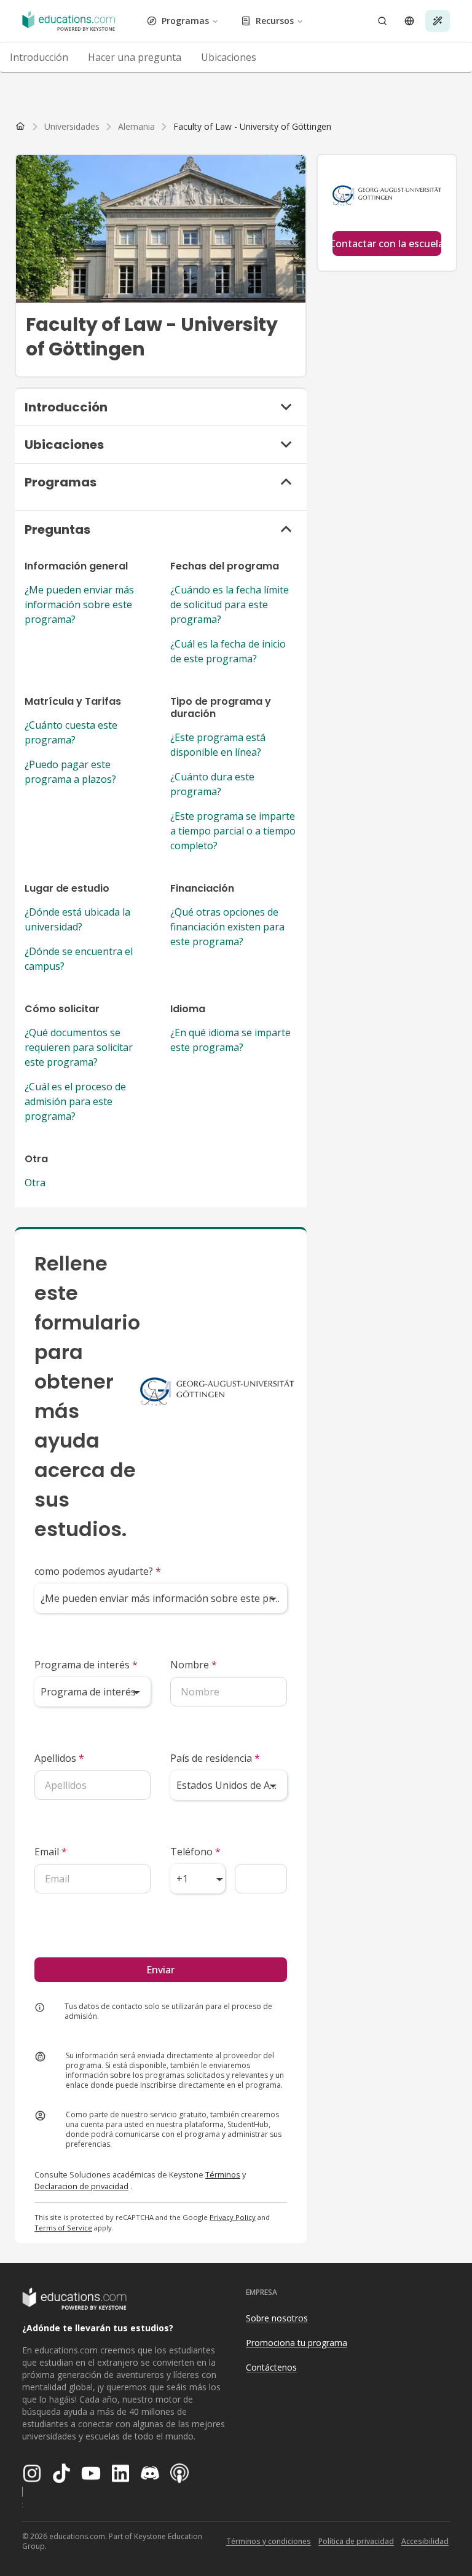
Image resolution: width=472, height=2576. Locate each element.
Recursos (275, 21)
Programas (185, 21)
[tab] (39, 57)
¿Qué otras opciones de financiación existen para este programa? (227, 927)
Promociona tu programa (297, 2343)
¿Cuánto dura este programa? (212, 784)
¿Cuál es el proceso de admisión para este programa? (75, 1101)
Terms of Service (63, 2228)
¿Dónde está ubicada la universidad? (77, 919)
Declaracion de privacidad (81, 2186)
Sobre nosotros (277, 2318)
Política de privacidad (356, 2541)
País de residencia (215, 1758)
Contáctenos (271, 2367)
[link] (252, 127)
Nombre (194, 1665)
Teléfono (195, 1852)
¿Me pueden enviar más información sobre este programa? (79, 604)
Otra (35, 1183)
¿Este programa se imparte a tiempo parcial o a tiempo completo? (233, 831)
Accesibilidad (425, 2541)
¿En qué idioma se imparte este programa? (230, 1040)
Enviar (160, 1970)
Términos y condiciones (269, 2541)
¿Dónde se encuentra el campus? (79, 959)
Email (51, 1852)
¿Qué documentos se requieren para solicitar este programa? (79, 1047)
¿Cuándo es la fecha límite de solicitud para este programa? (230, 604)
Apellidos (59, 1758)
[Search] (382, 21)
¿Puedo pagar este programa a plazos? (70, 772)
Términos (223, 2174)
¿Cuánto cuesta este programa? (71, 732)
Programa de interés (86, 1665)
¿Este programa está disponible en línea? (218, 745)
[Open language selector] (409, 21)
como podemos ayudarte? (98, 1571)
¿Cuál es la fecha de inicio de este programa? (228, 651)
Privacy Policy (233, 2217)
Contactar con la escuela (387, 244)
